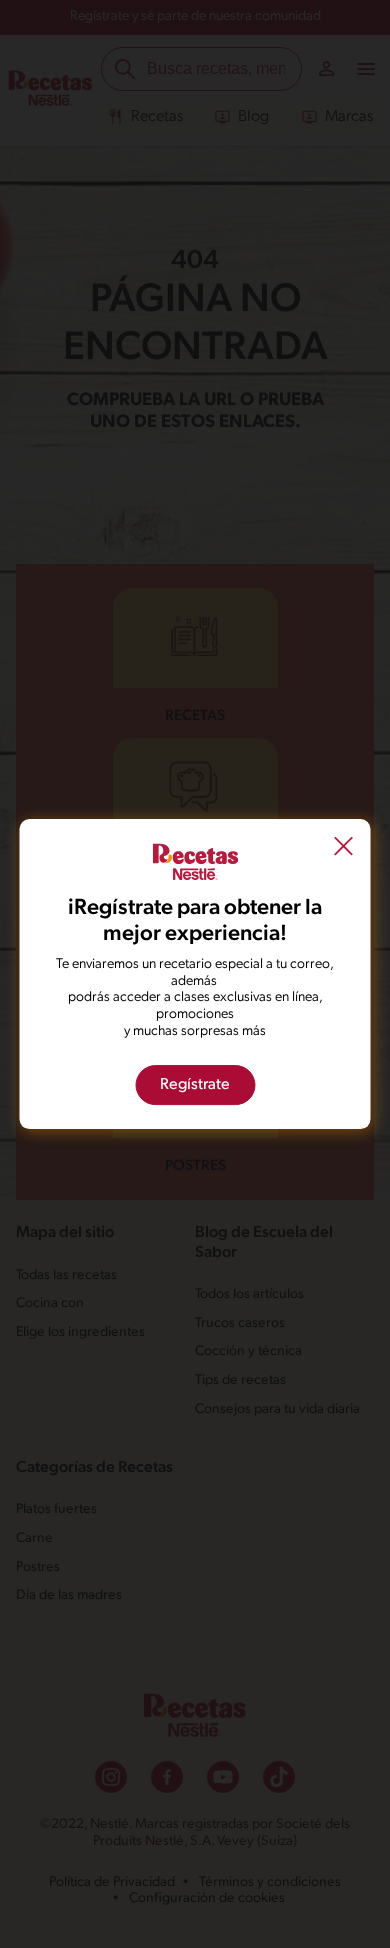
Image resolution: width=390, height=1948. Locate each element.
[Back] (344, 849)
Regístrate (195, 1085)
